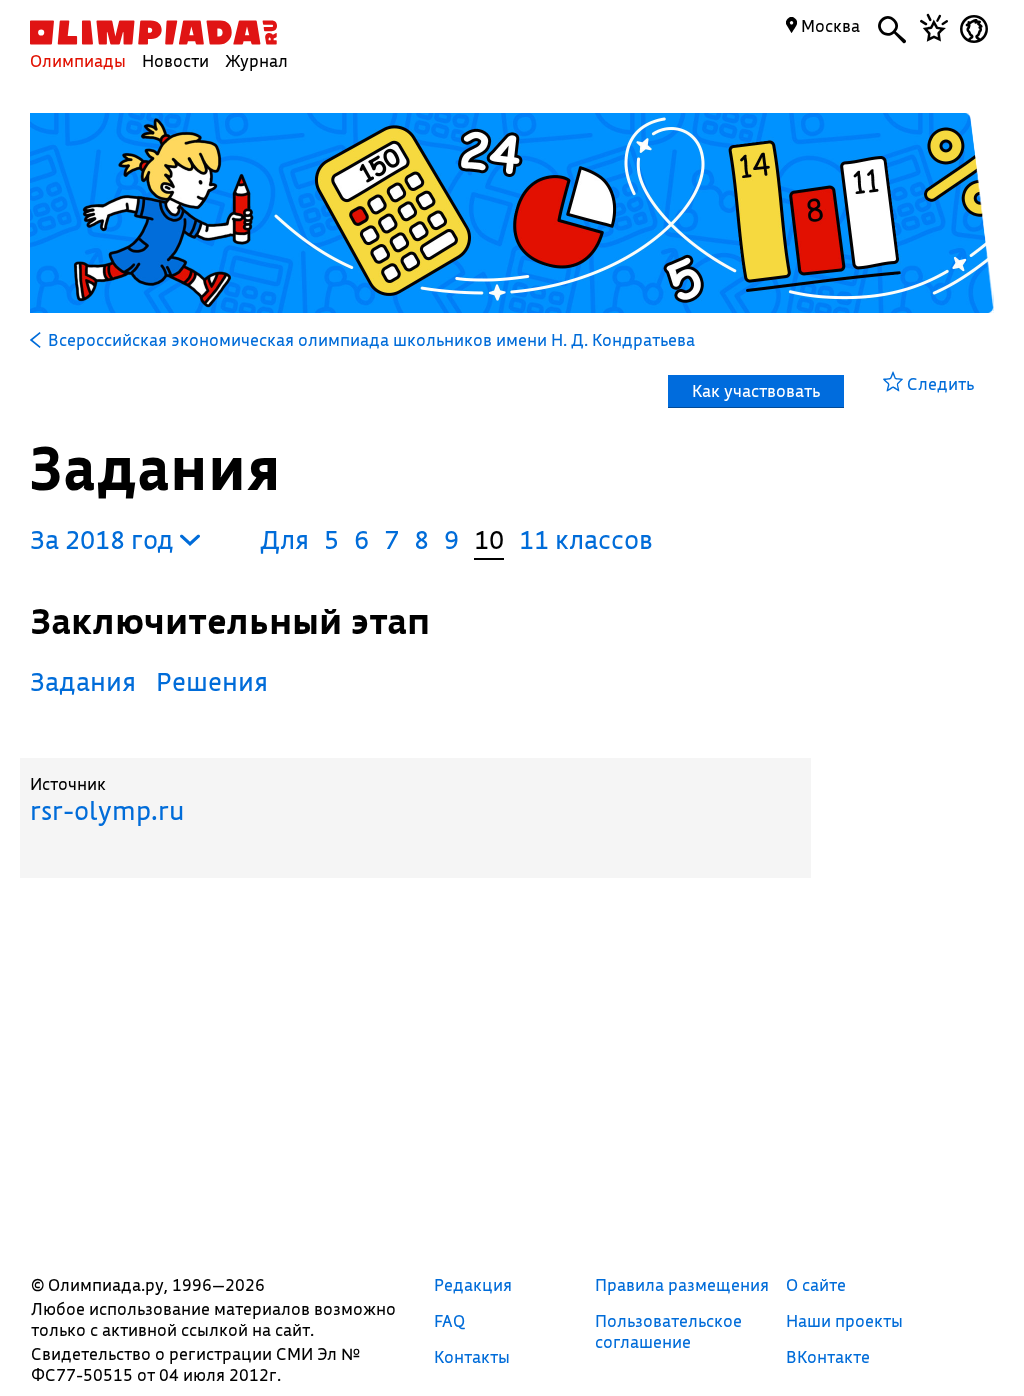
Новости (175, 60)
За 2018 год (105, 539)
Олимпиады (78, 60)
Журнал (256, 60)
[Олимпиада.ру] (153, 32)
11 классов (586, 539)
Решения (212, 681)
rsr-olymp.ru (107, 810)
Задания (83, 681)
